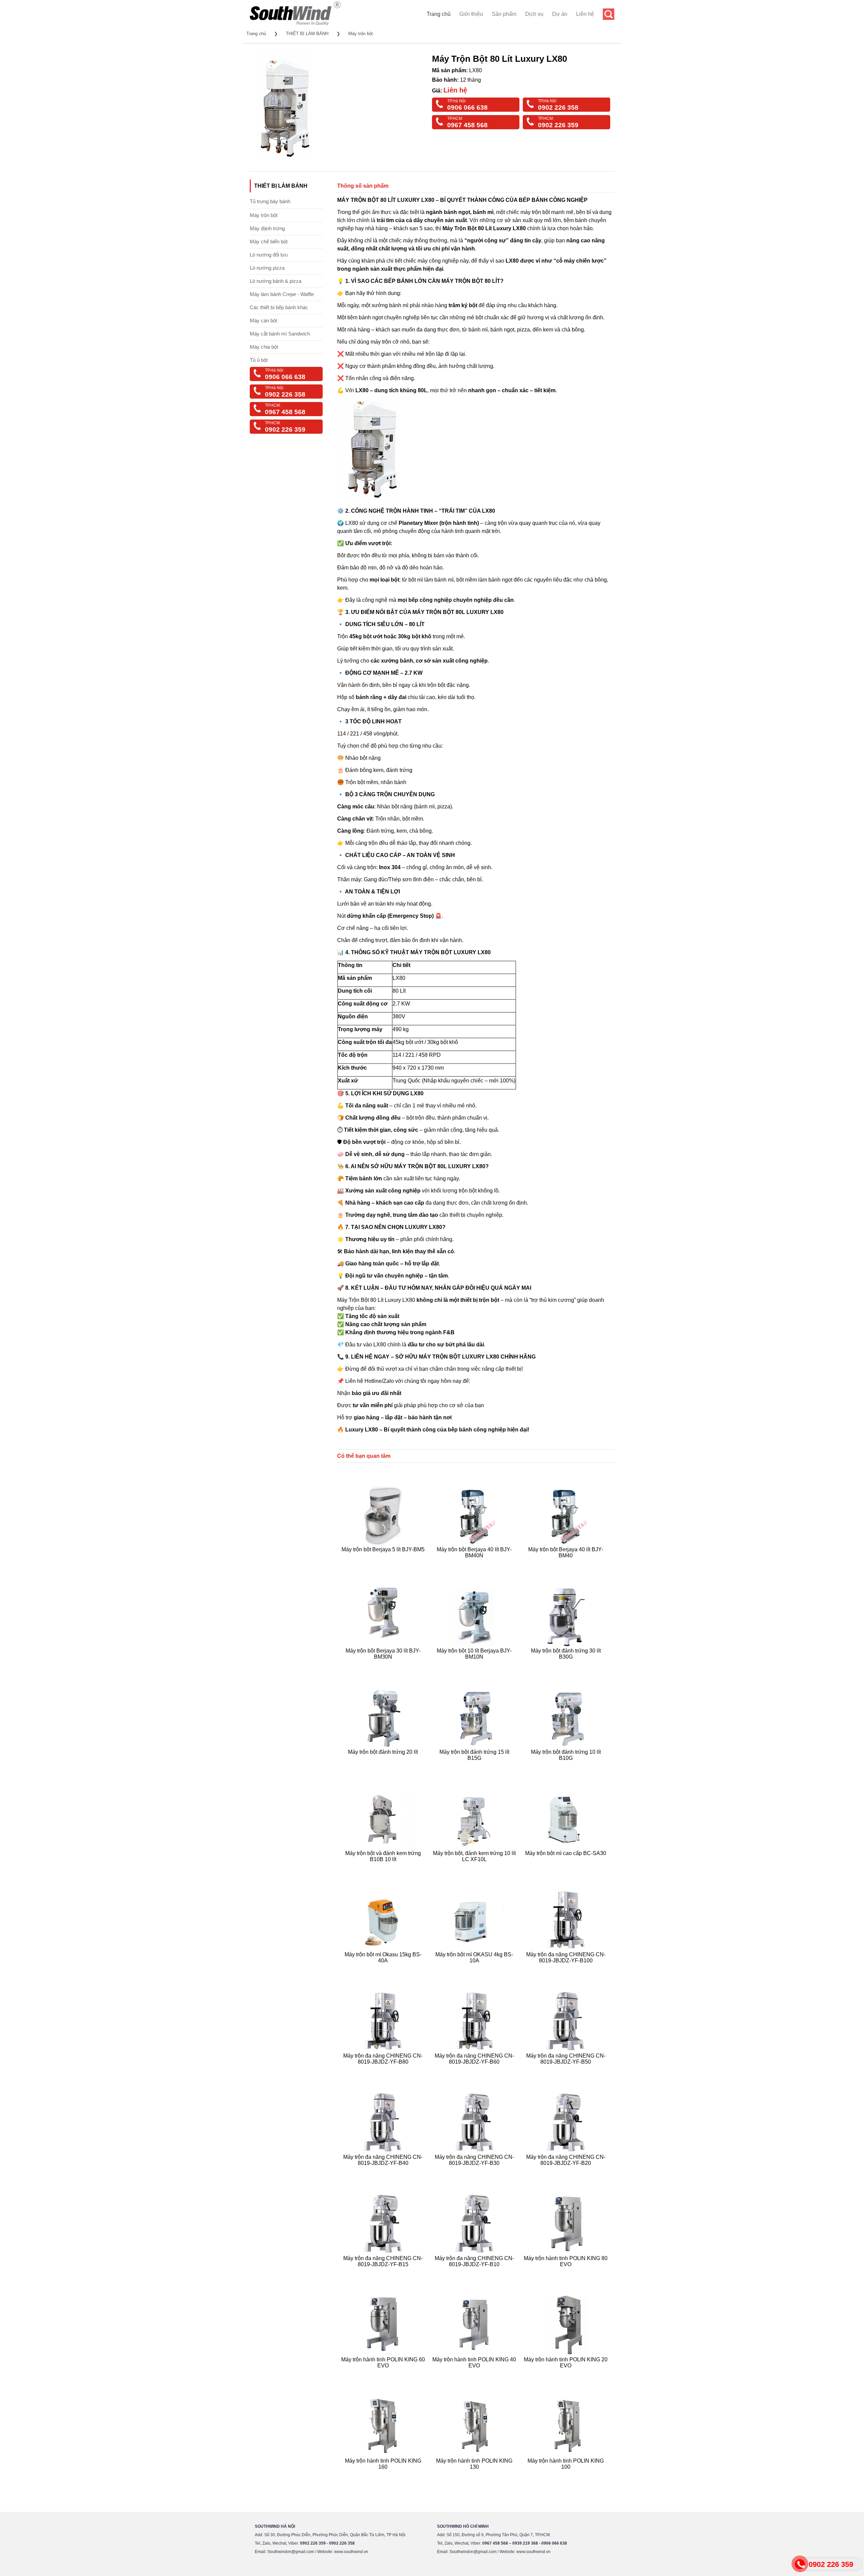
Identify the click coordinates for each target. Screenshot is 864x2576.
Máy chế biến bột (269, 241)
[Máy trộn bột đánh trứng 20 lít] (384, 1766)
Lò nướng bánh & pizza (276, 281)
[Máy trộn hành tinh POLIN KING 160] (384, 2475)
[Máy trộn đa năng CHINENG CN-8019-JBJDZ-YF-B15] (384, 2272)
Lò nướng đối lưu (269, 255)
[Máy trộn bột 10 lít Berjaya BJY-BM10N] (475, 1665)
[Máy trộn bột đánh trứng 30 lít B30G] (566, 1665)
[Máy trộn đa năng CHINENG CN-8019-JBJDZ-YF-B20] (566, 2171)
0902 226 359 (558, 125)
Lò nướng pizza (267, 268)
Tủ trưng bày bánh (270, 201)
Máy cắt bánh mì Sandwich (280, 334)
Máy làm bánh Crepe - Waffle (282, 294)
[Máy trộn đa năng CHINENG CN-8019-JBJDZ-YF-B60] (475, 2070)
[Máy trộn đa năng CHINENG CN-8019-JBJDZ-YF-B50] (566, 2070)
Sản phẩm (504, 14)
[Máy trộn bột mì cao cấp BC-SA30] (566, 1867)
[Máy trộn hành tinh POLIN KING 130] (475, 2475)
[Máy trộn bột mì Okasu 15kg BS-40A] (384, 1969)
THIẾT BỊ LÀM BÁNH (307, 34)
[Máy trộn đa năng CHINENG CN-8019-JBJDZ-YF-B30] (475, 2171)
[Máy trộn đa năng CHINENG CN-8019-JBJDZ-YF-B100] (566, 1969)
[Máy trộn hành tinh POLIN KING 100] (566, 2475)
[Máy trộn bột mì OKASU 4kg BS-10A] (475, 1969)
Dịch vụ (534, 14)
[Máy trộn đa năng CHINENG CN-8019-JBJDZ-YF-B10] (475, 2272)
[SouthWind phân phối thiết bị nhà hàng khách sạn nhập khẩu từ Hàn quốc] (295, 25)
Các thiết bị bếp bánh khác (279, 307)
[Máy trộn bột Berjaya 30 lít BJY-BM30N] (384, 1665)
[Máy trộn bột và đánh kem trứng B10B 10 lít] (384, 1867)
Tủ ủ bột (259, 360)
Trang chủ (439, 14)
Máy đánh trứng (267, 228)
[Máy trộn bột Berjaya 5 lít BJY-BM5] (384, 1564)
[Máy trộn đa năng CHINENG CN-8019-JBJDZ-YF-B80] (384, 2070)
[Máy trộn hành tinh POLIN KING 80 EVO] (566, 2272)
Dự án (560, 14)
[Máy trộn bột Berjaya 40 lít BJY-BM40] (566, 1564)
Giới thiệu (471, 14)
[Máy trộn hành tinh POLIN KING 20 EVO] (566, 2374)
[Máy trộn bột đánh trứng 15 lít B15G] (475, 1766)
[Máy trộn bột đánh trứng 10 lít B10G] (566, 1766)
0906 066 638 (467, 108)
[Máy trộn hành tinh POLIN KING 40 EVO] (475, 2374)
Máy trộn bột (361, 34)
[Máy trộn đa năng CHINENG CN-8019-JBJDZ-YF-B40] (384, 2171)
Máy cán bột (263, 320)
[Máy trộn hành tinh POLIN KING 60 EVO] (384, 2374)
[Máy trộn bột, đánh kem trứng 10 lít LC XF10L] (475, 1867)
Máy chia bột (264, 347)
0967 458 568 (467, 125)
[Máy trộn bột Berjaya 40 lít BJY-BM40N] (475, 1564)
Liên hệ (585, 14)
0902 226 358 (558, 108)
